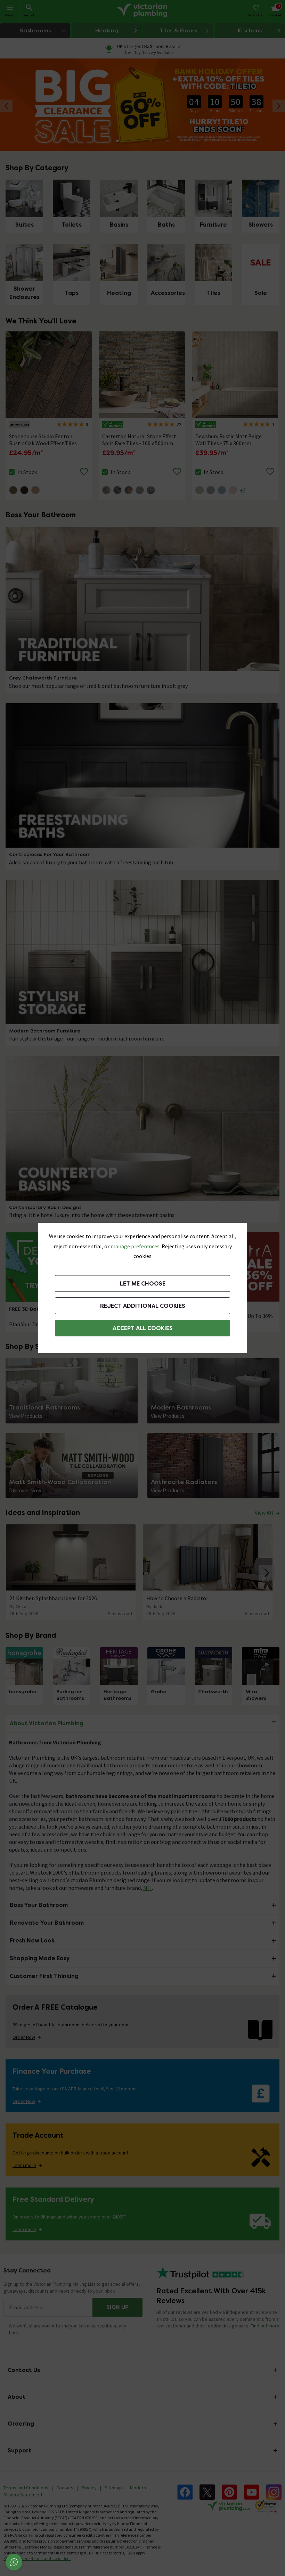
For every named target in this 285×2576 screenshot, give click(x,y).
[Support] (14, 2562)
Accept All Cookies (143, 1328)
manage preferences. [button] (136, 1246)
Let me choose (143, 1284)
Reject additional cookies (143, 1306)
